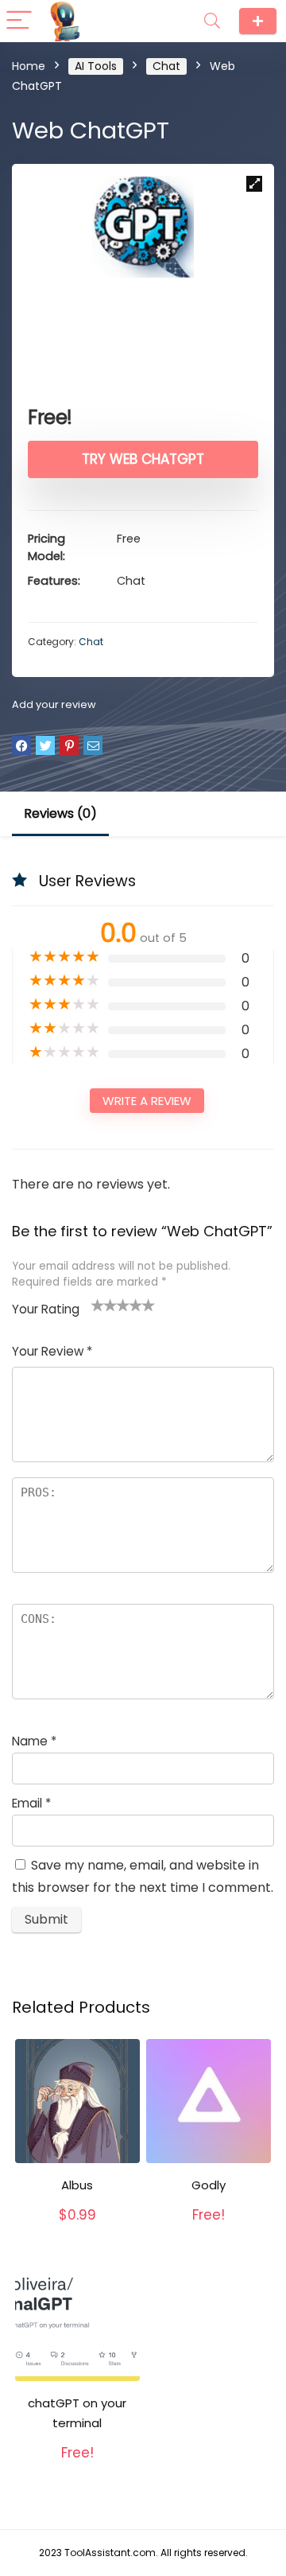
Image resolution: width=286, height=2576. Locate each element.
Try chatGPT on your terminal (81, 2458)
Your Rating (46, 1309)
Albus (77, 2185)
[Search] (212, 21)
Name (34, 1741)
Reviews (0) (60, 813)
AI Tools (96, 66)
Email (31, 1803)
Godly (209, 2185)
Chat (166, 66)
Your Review (52, 1351)
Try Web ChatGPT (143, 459)
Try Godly (209, 2232)
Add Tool (258, 21)
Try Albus (77, 2232)
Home (29, 66)
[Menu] (19, 21)
